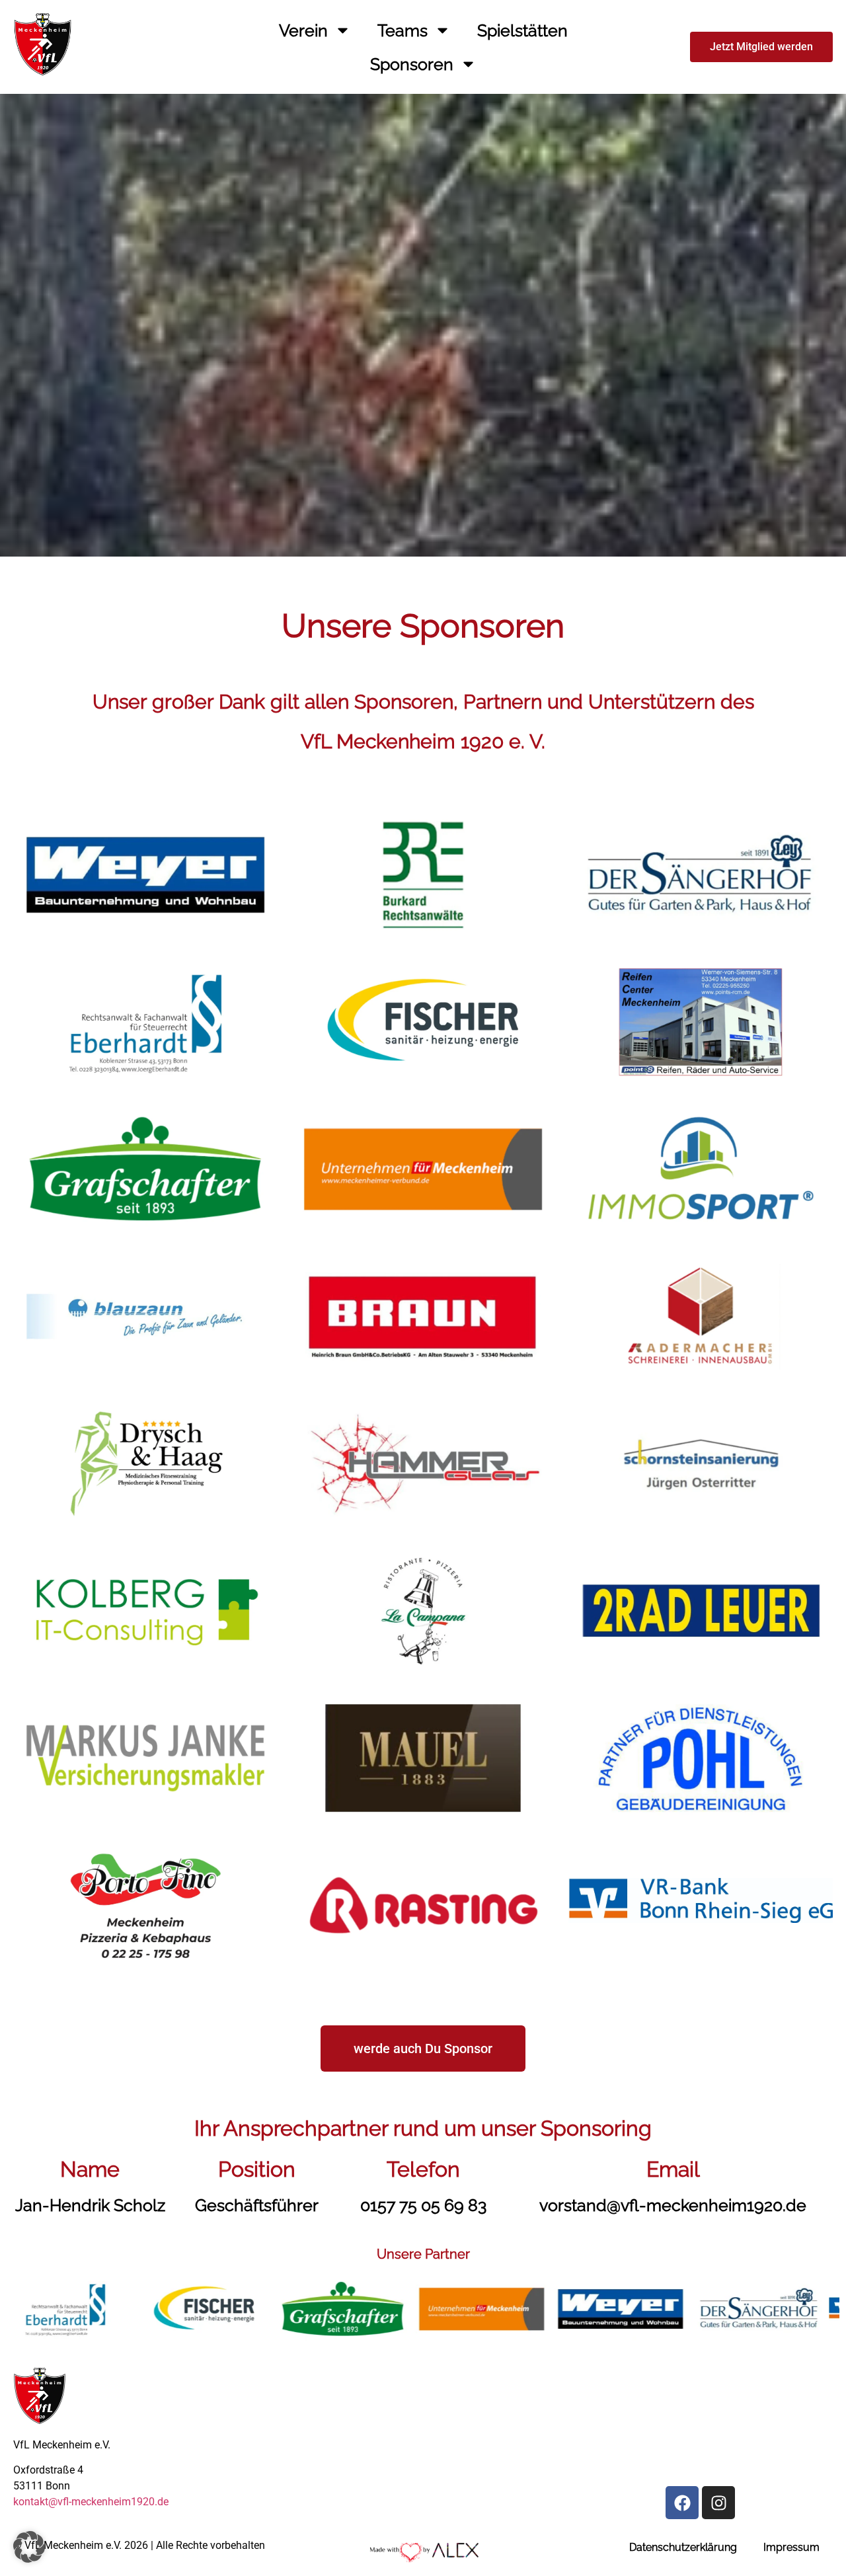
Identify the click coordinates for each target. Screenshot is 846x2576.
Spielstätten (522, 30)
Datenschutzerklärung (683, 2547)
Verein (303, 30)
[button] (29, 2547)
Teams (403, 30)
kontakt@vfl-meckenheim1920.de (91, 2502)
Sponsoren (412, 64)
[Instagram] (718, 2503)
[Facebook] (682, 2503)
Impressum (791, 2547)
